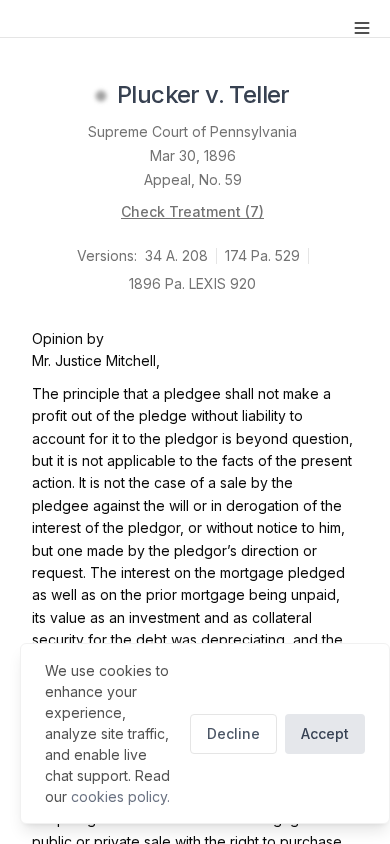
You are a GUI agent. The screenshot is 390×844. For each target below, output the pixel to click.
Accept (325, 733)
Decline (233, 733)
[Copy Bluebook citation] (312, 96)
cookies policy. (120, 796)
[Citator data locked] (101, 96)
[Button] (362, 28)
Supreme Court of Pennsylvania (192, 131)
